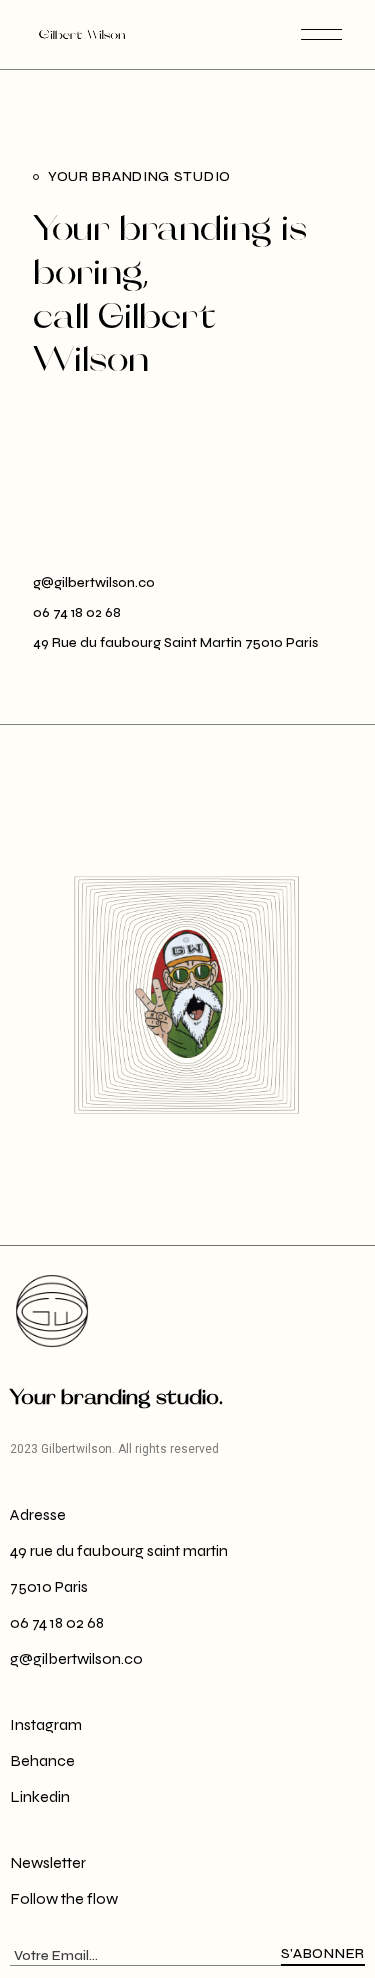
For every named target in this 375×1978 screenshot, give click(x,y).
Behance (42, 1760)
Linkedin (40, 1796)
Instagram (46, 1724)
